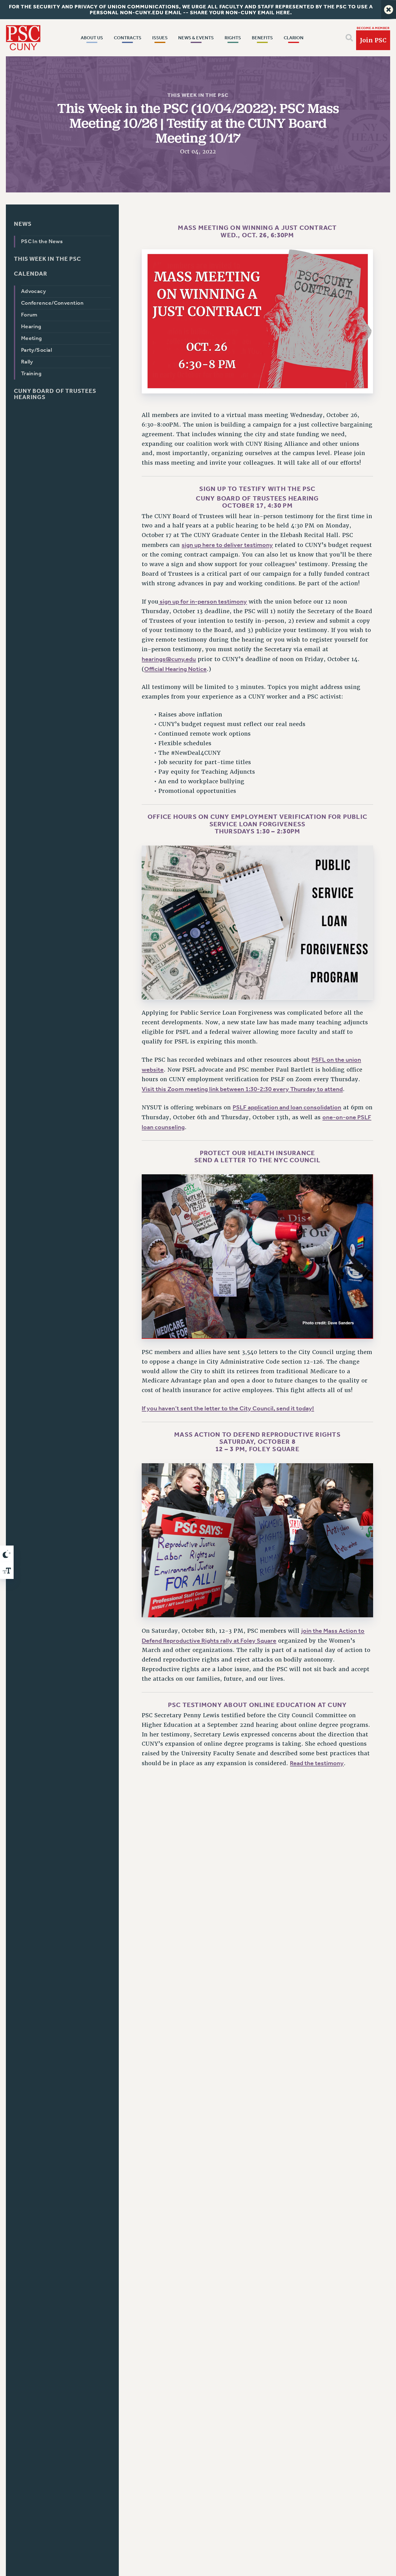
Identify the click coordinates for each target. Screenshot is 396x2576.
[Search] (349, 38)
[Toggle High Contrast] (7, 1554)
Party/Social (37, 350)
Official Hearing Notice (175, 669)
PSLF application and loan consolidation (287, 1107)
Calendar (31, 274)
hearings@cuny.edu (169, 659)
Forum (29, 315)
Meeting (32, 338)
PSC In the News (42, 241)
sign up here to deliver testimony (227, 545)
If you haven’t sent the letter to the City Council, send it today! (228, 1408)
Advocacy (34, 291)
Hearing (31, 327)
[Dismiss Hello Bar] (389, 10)
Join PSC (373, 40)
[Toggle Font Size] (7, 1571)
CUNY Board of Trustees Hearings (55, 394)
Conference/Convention (52, 303)
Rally (27, 362)
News (23, 224)
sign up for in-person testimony (203, 601)
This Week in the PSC (198, 95)
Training (31, 374)
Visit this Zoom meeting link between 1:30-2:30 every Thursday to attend (242, 1089)
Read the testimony (317, 1763)
